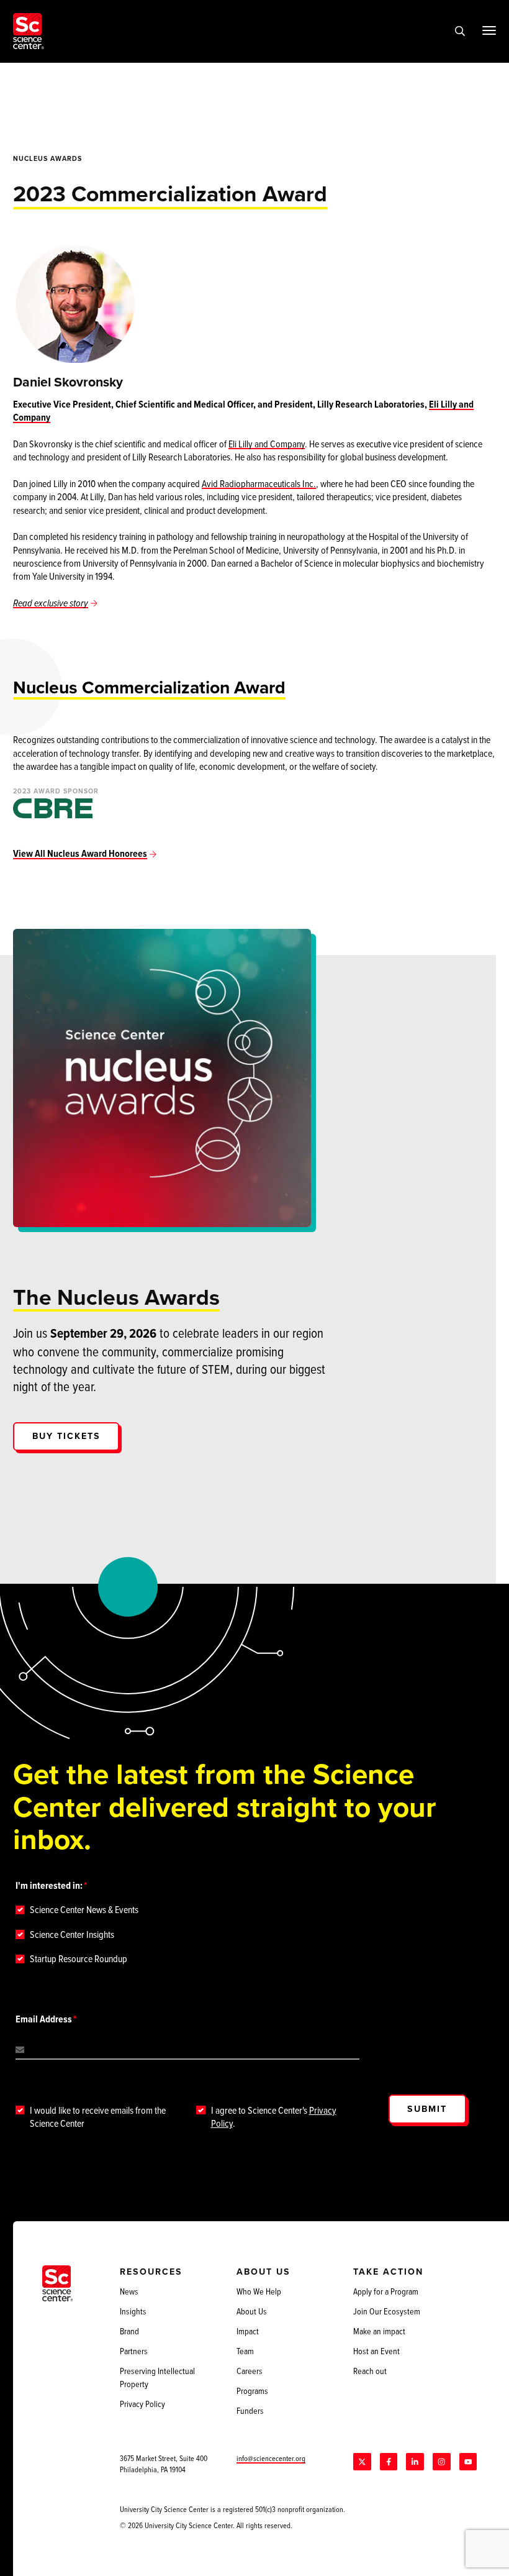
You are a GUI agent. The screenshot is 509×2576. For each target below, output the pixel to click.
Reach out (370, 2371)
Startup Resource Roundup (79, 1959)
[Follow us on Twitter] (362, 2462)
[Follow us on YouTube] (468, 2462)
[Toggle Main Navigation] (489, 30)
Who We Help (259, 2291)
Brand (129, 2331)
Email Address (44, 2019)
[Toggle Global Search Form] (460, 31)
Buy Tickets (66, 1436)
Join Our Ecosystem (387, 2311)
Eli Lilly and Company (267, 444)
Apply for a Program (386, 2291)
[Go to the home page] (29, 31)
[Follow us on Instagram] (441, 2462)
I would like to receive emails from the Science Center (98, 2117)
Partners (134, 2351)
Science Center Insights (72, 1934)
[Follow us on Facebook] (389, 2462)
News (129, 2291)
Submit (427, 2109)
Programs (252, 2391)
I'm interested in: (49, 1885)
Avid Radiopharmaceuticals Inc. (259, 483)
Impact (248, 2331)
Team (245, 2351)
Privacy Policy (142, 2404)
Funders (250, 2411)
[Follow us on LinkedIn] (415, 2462)
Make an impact (379, 2331)
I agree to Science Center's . (274, 2117)
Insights (133, 2311)
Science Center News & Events (84, 1910)
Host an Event (376, 2351)
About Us (252, 2311)
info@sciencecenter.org (271, 2458)
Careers (250, 2371)
